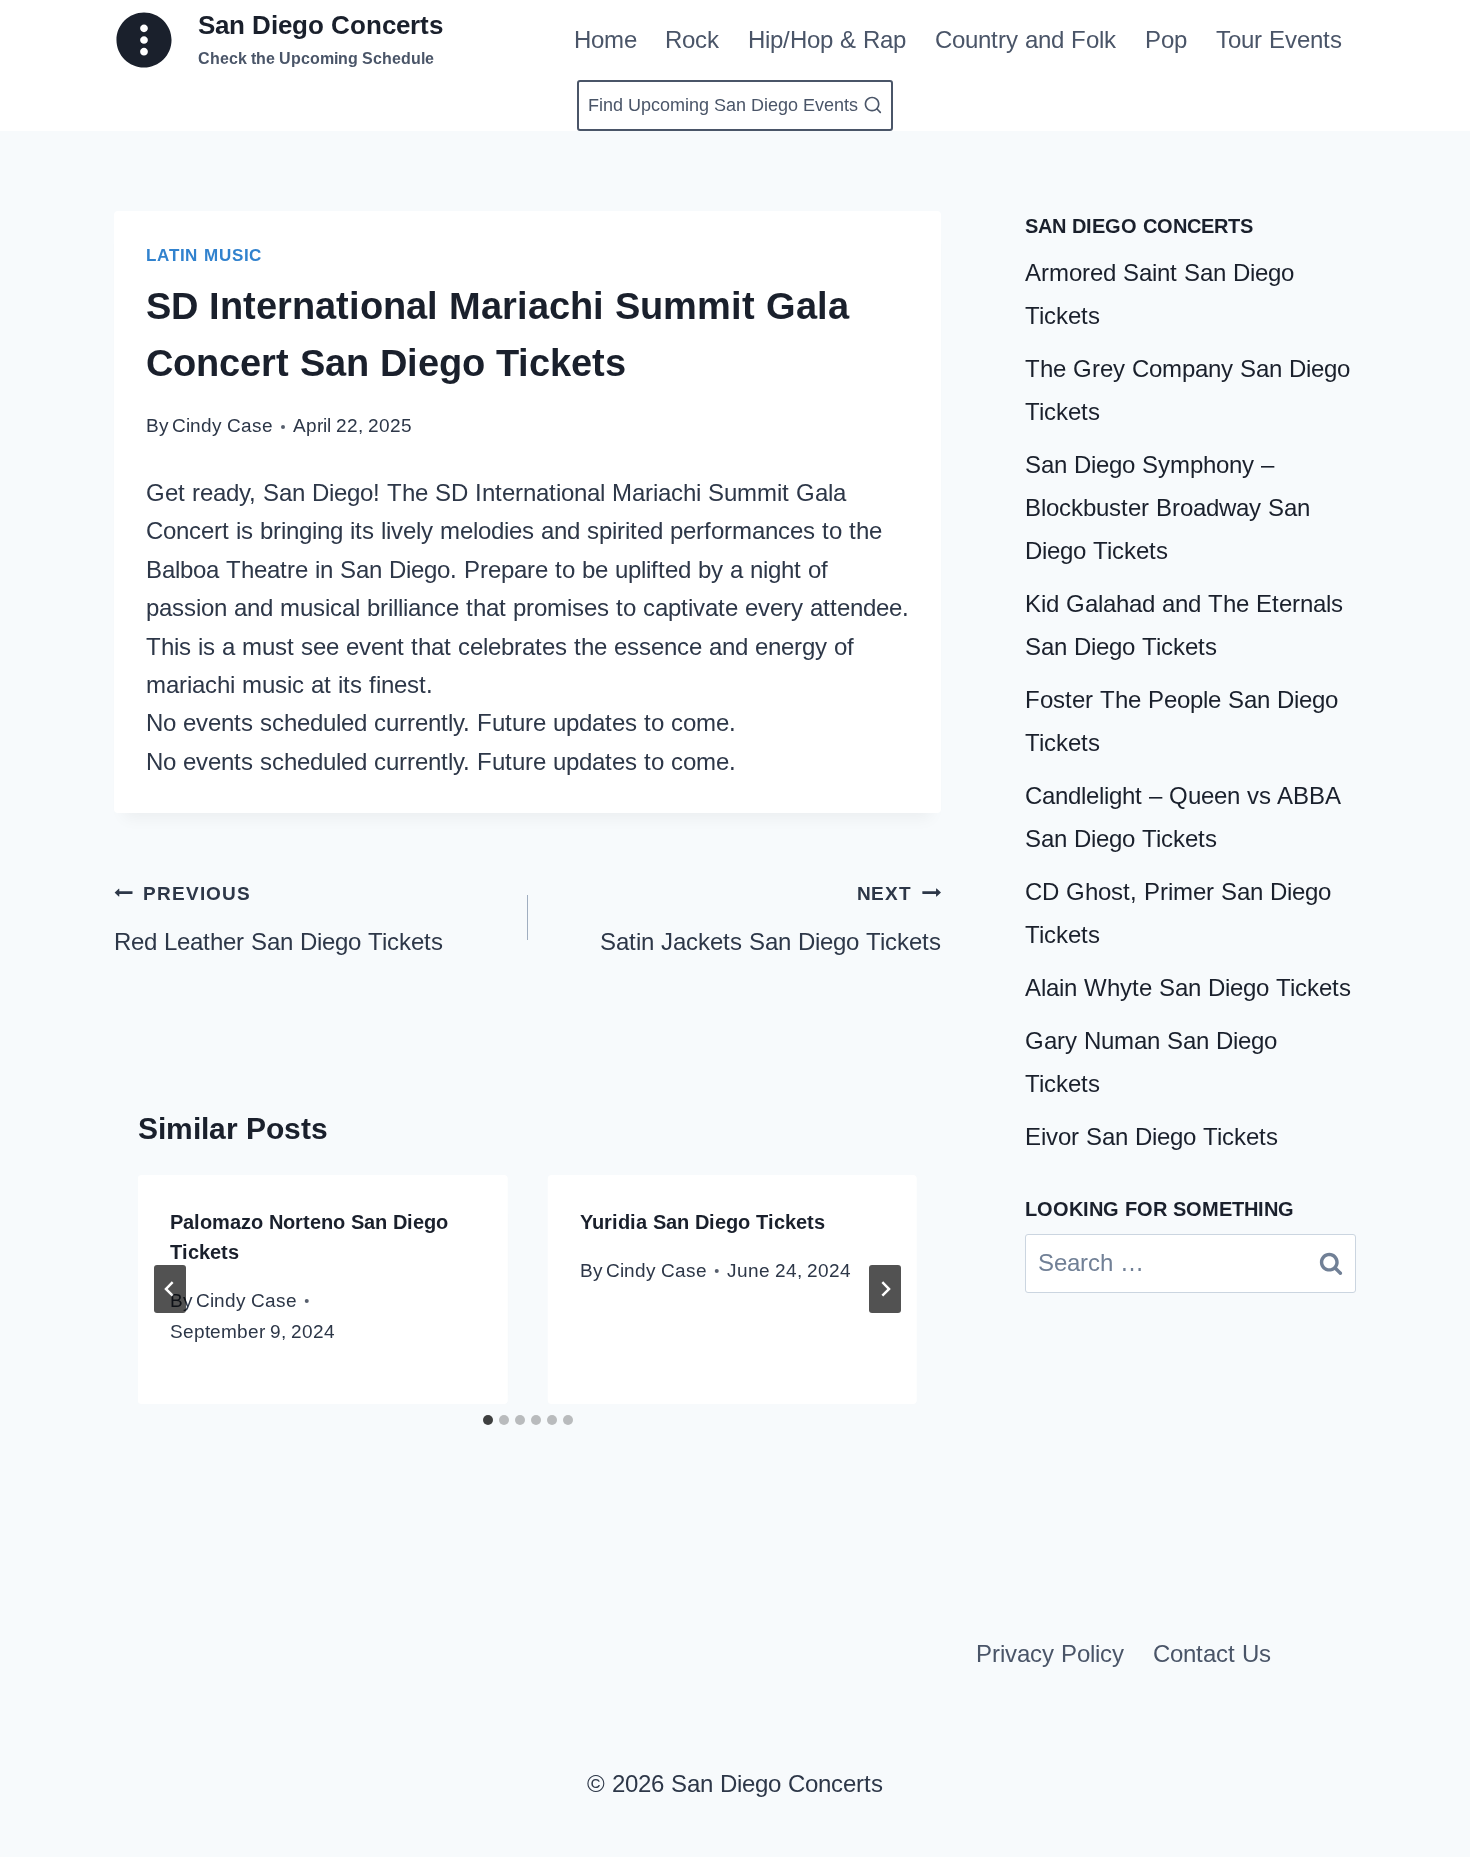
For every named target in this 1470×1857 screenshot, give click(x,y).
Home (605, 39)
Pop (1166, 39)
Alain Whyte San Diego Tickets (1188, 987)
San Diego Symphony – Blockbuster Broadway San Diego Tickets (1167, 507)
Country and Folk (1025, 39)
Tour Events (1279, 39)
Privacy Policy (1050, 1653)
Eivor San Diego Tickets (1151, 1136)
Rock (692, 39)
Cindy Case (222, 425)
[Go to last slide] (170, 1289)
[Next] (885, 1289)
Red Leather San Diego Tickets (278, 919)
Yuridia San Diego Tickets (702, 1222)
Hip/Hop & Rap (827, 39)
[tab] (488, 1420)
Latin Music (204, 255)
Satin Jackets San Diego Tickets (770, 919)
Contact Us (1212, 1653)
